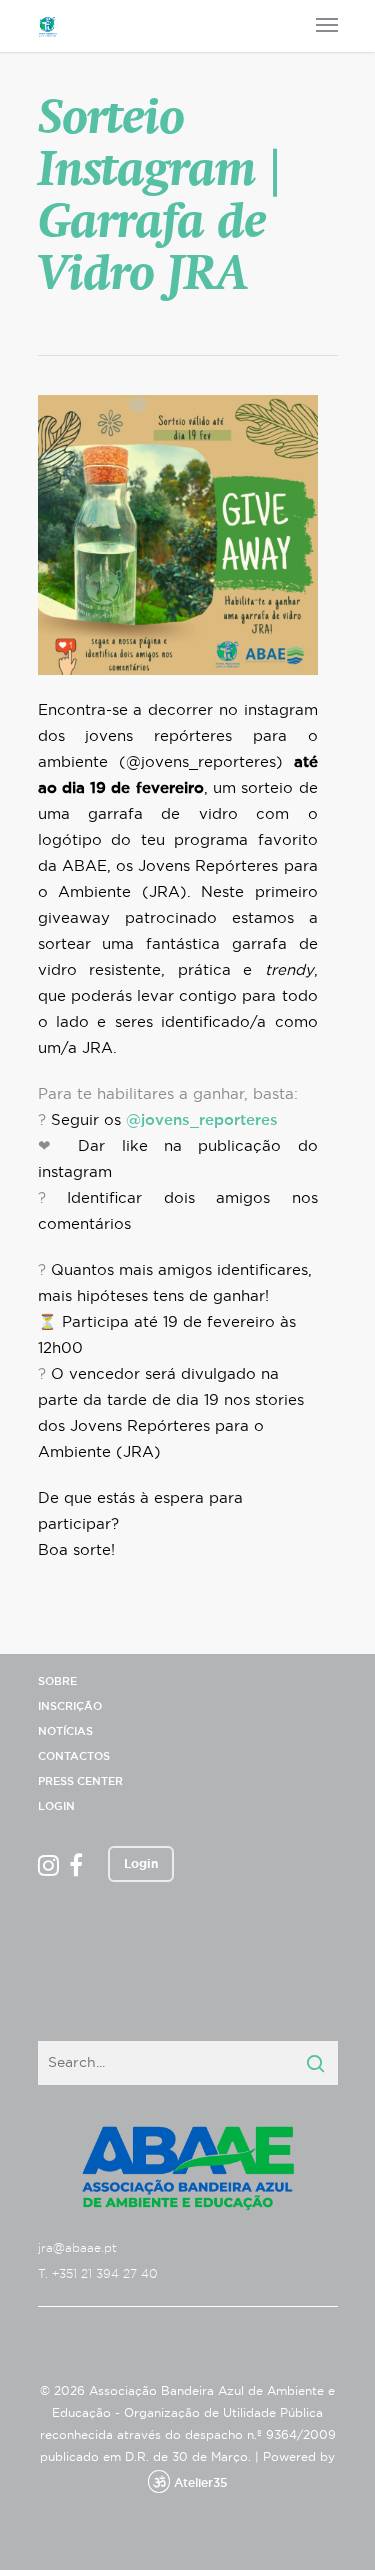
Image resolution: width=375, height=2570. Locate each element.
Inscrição (70, 1706)
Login (56, 1806)
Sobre (57, 1681)
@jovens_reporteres (202, 1120)
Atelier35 (200, 2483)
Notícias (65, 1731)
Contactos (74, 1756)
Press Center (80, 1781)
